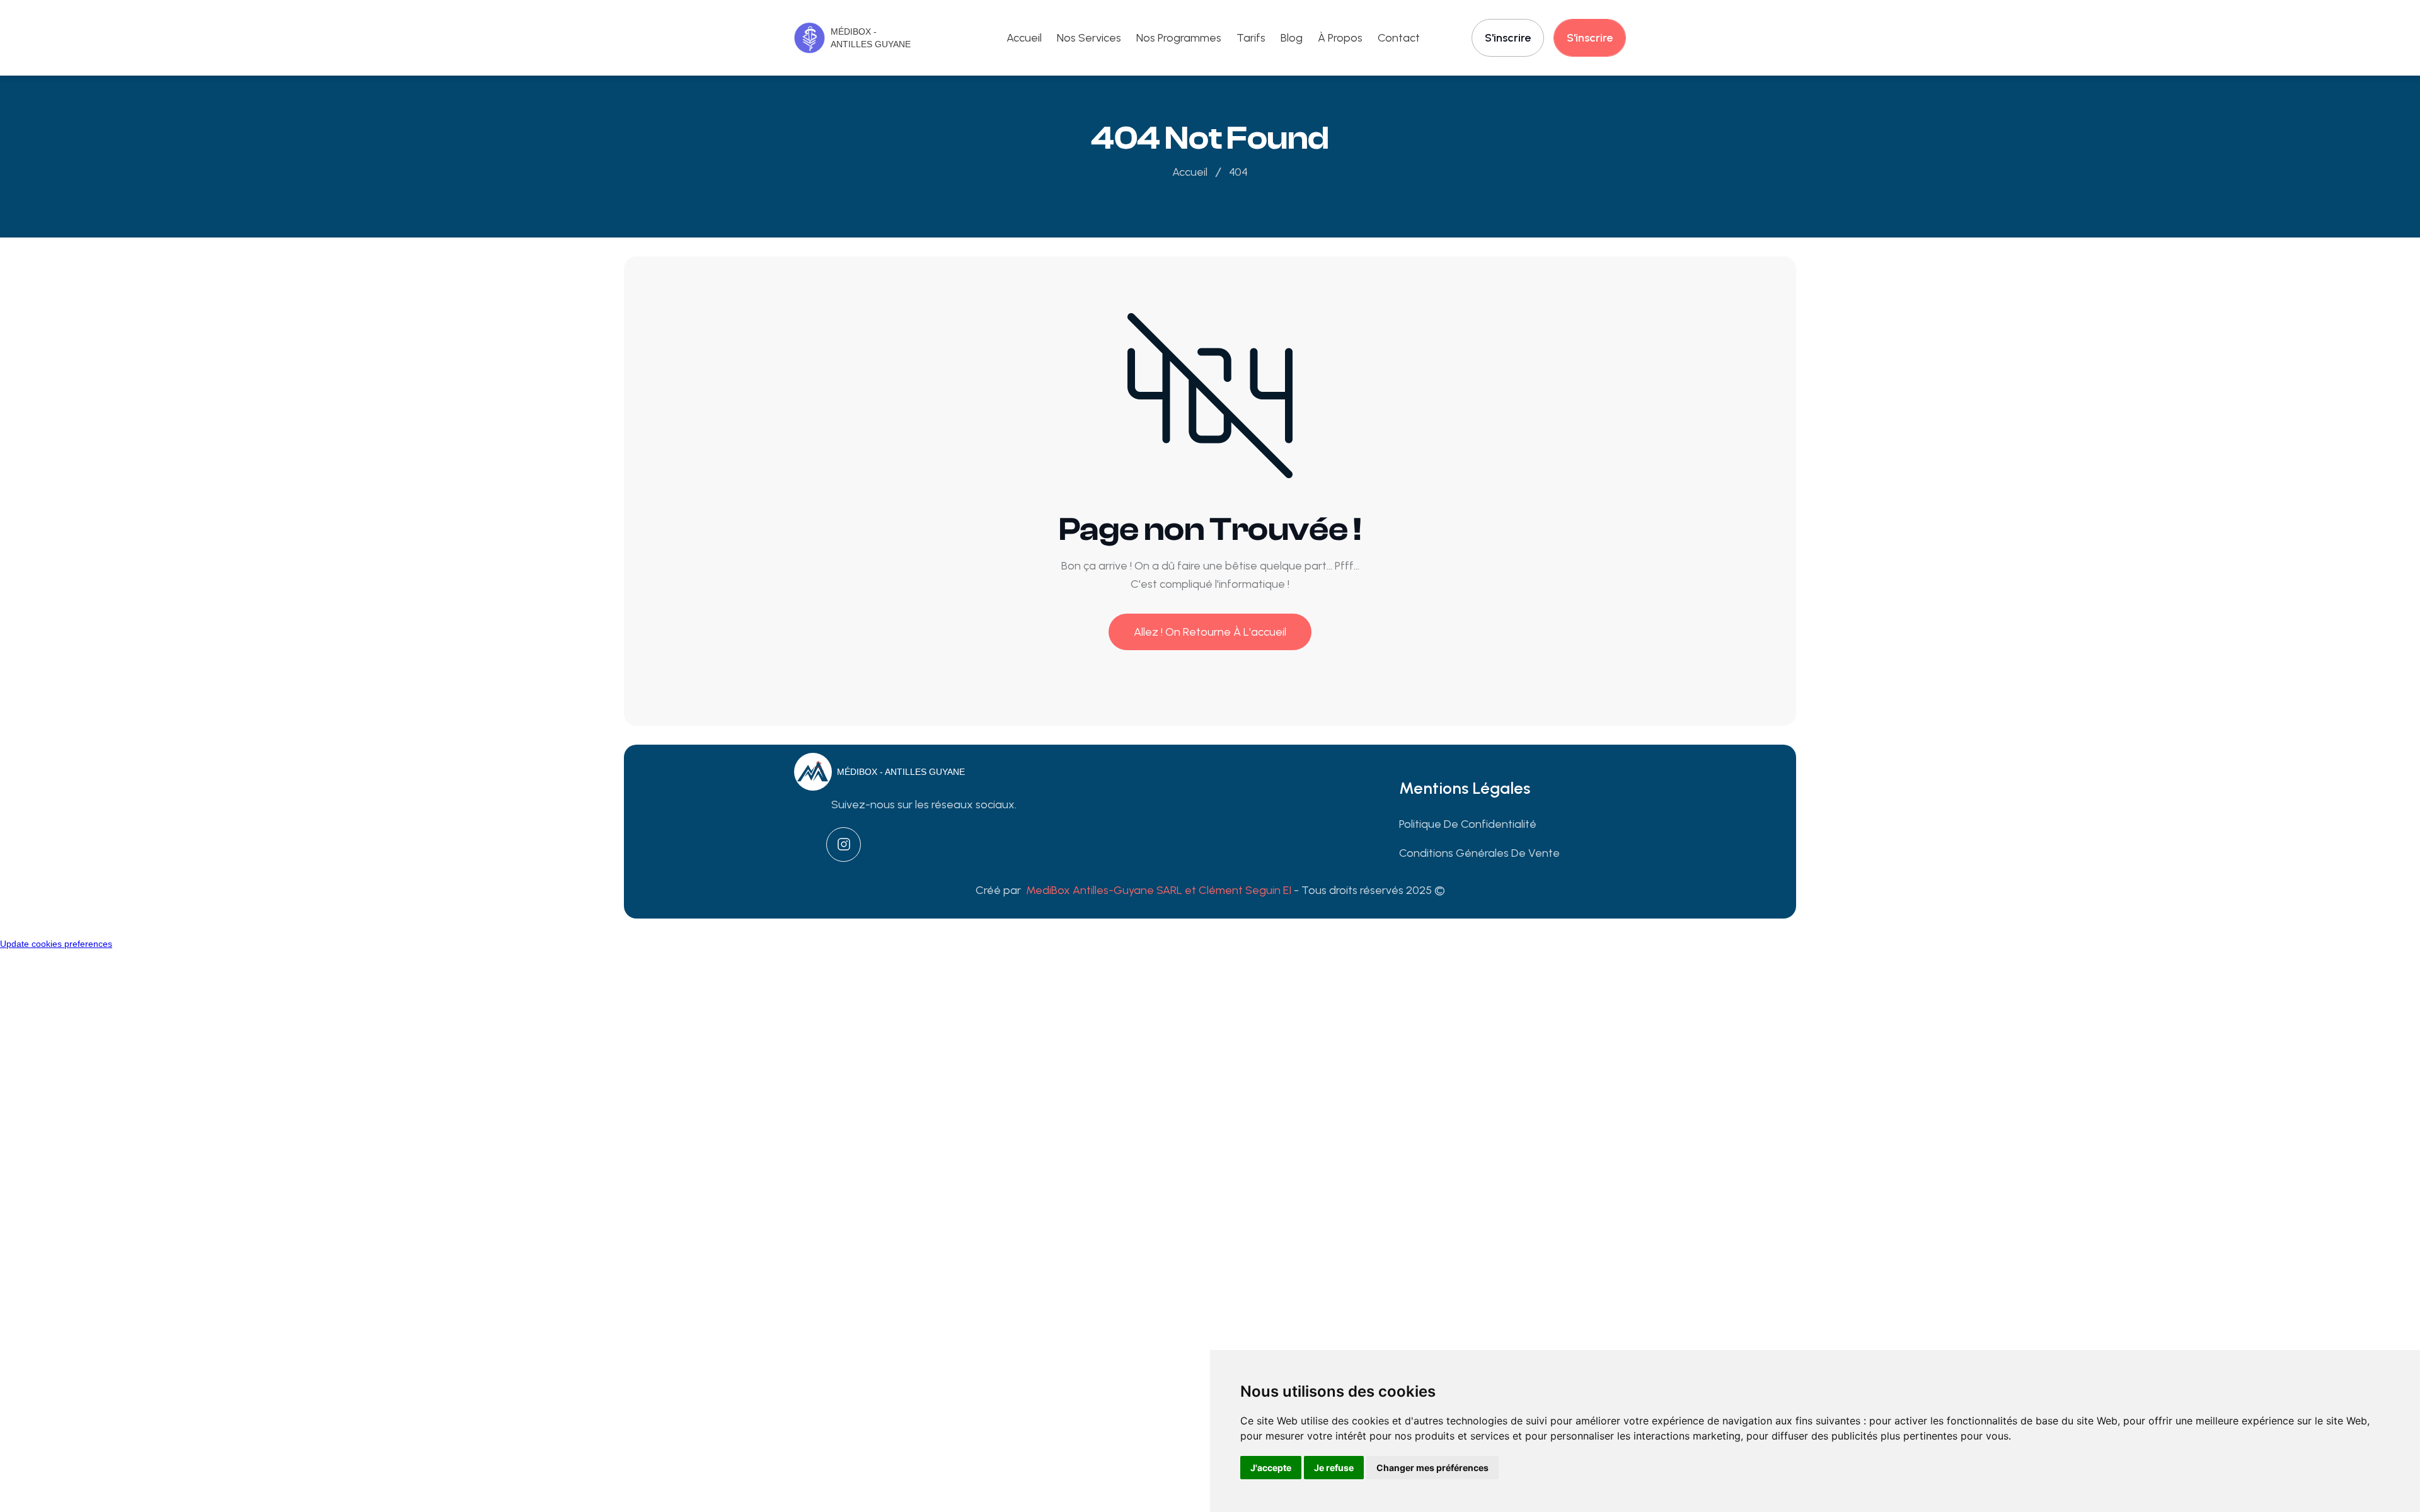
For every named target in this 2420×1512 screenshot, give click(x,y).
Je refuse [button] (1334, 1468)
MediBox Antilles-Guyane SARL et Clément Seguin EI (1160, 890)
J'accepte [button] (1271, 1468)
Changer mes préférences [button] (1432, 1468)
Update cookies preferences (56, 944)
